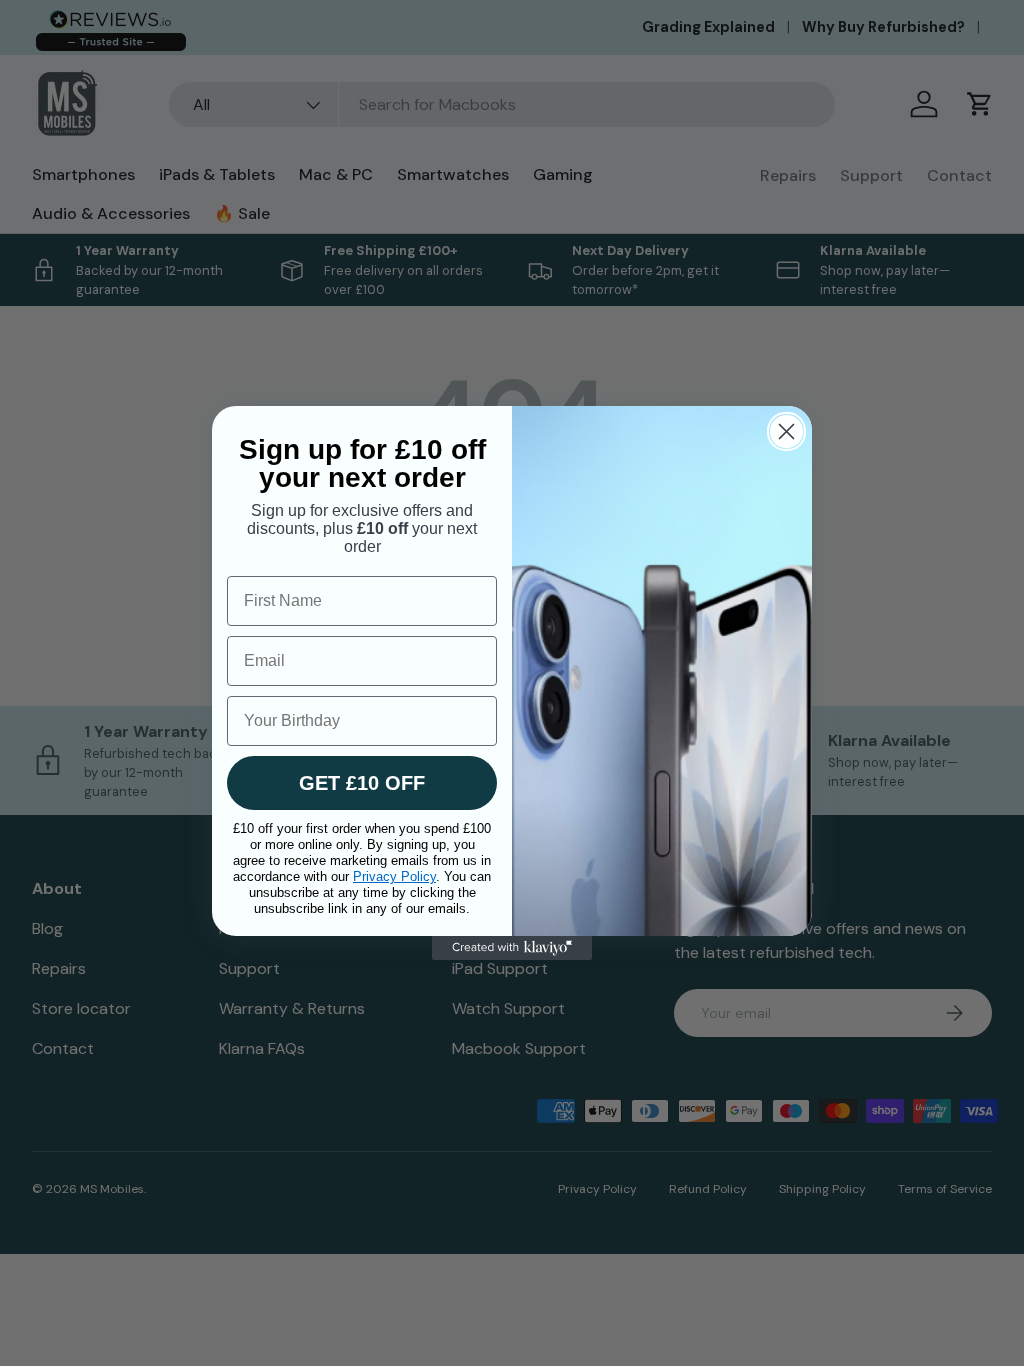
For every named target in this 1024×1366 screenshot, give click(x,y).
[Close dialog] (786, 431)
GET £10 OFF (362, 783)
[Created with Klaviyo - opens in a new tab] (512, 948)
